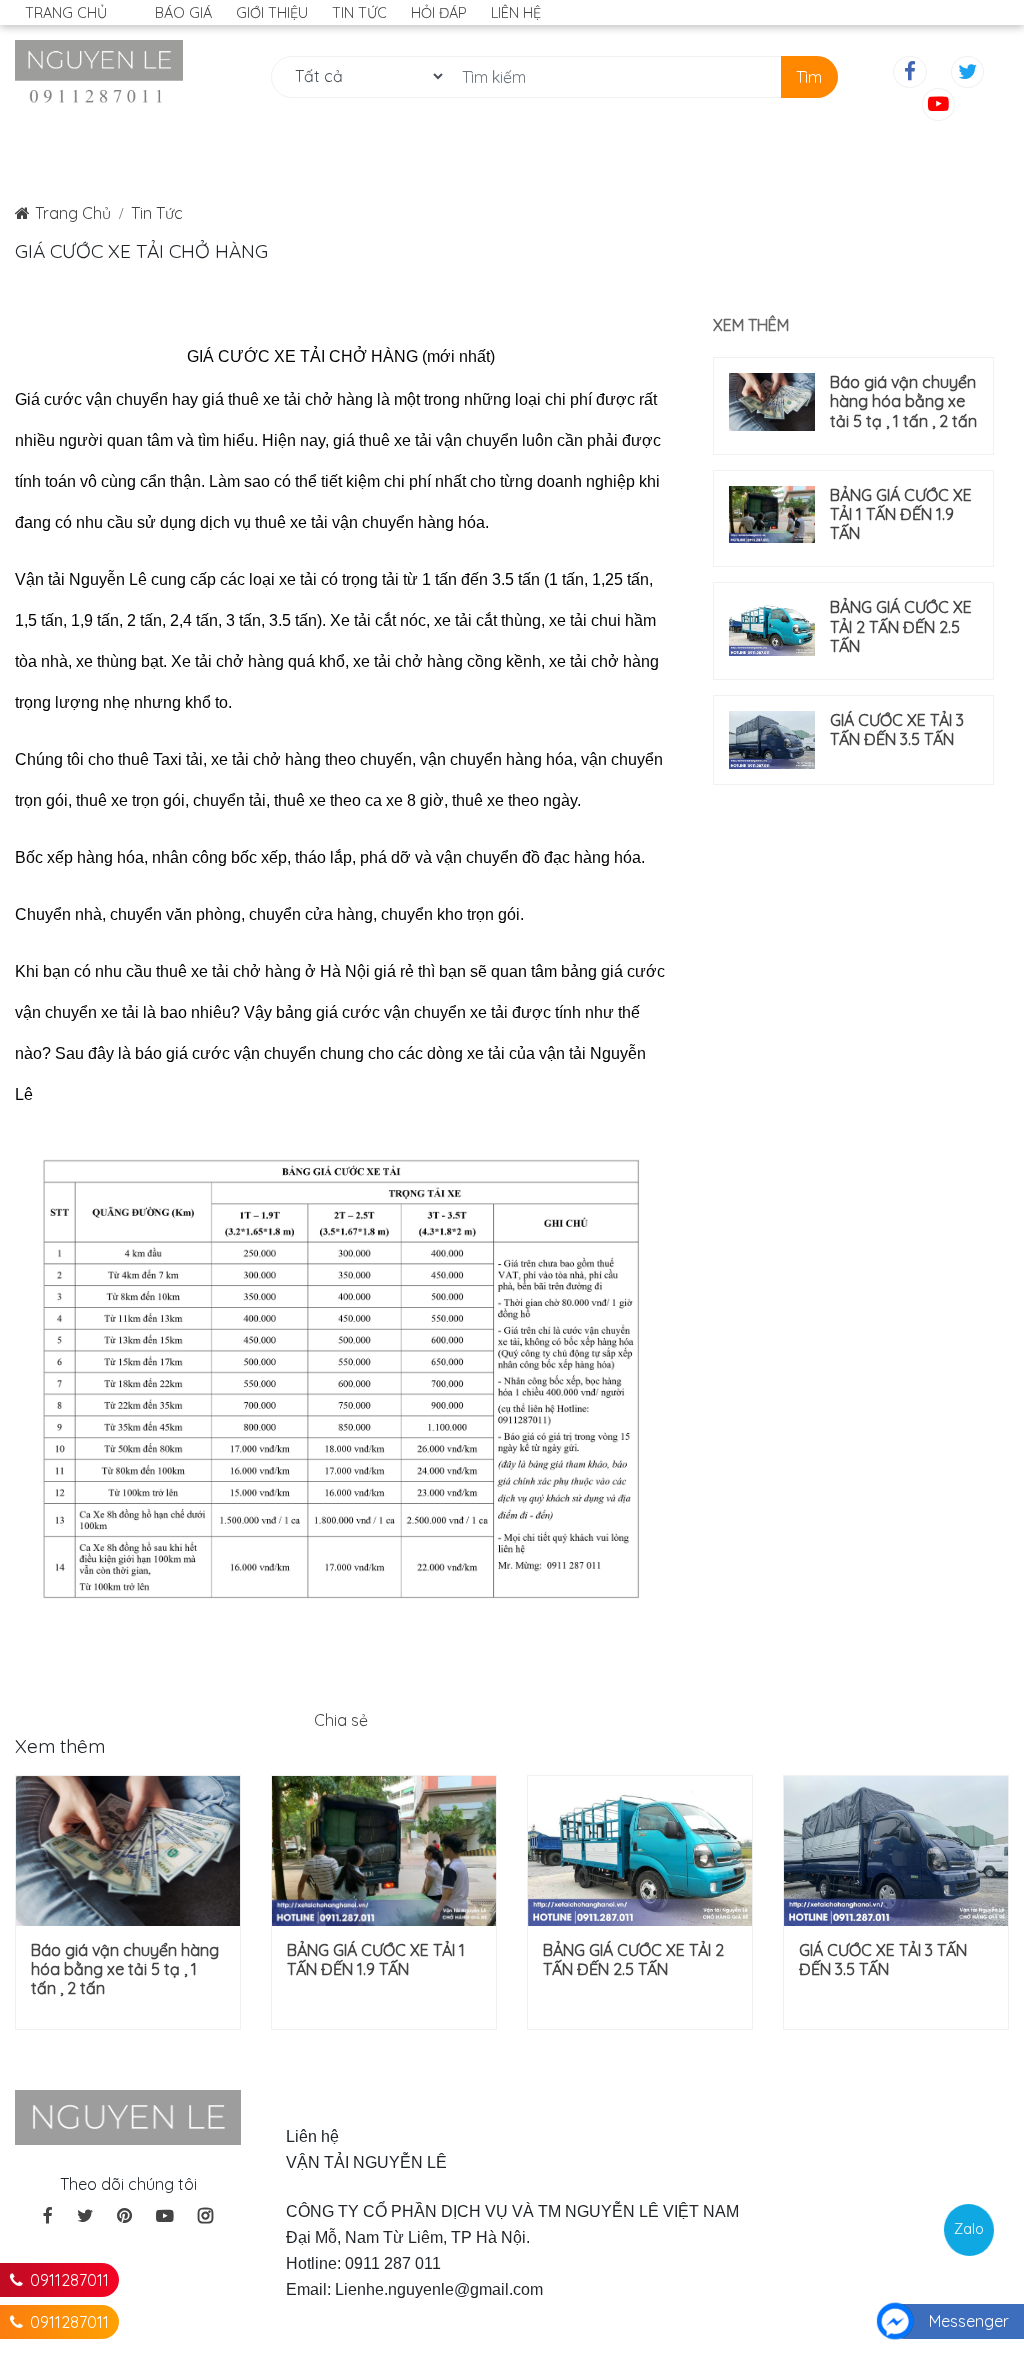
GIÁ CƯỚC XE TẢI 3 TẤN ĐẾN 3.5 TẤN (897, 730)
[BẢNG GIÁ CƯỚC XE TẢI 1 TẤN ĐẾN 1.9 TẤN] (772, 515)
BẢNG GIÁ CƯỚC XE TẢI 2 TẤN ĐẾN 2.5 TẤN (901, 626)
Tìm (809, 77)
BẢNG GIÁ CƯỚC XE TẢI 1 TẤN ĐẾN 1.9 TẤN (901, 514)
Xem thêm (751, 325)
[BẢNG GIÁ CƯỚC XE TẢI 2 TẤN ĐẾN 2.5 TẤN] (772, 627)
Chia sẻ (341, 1720)
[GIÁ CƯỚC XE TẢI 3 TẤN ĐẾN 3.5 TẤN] (772, 740)
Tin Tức (157, 213)
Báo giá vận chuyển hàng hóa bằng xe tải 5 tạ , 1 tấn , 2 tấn (903, 401)
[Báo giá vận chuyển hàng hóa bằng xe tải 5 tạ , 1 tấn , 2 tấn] (772, 402)
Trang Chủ (73, 213)
